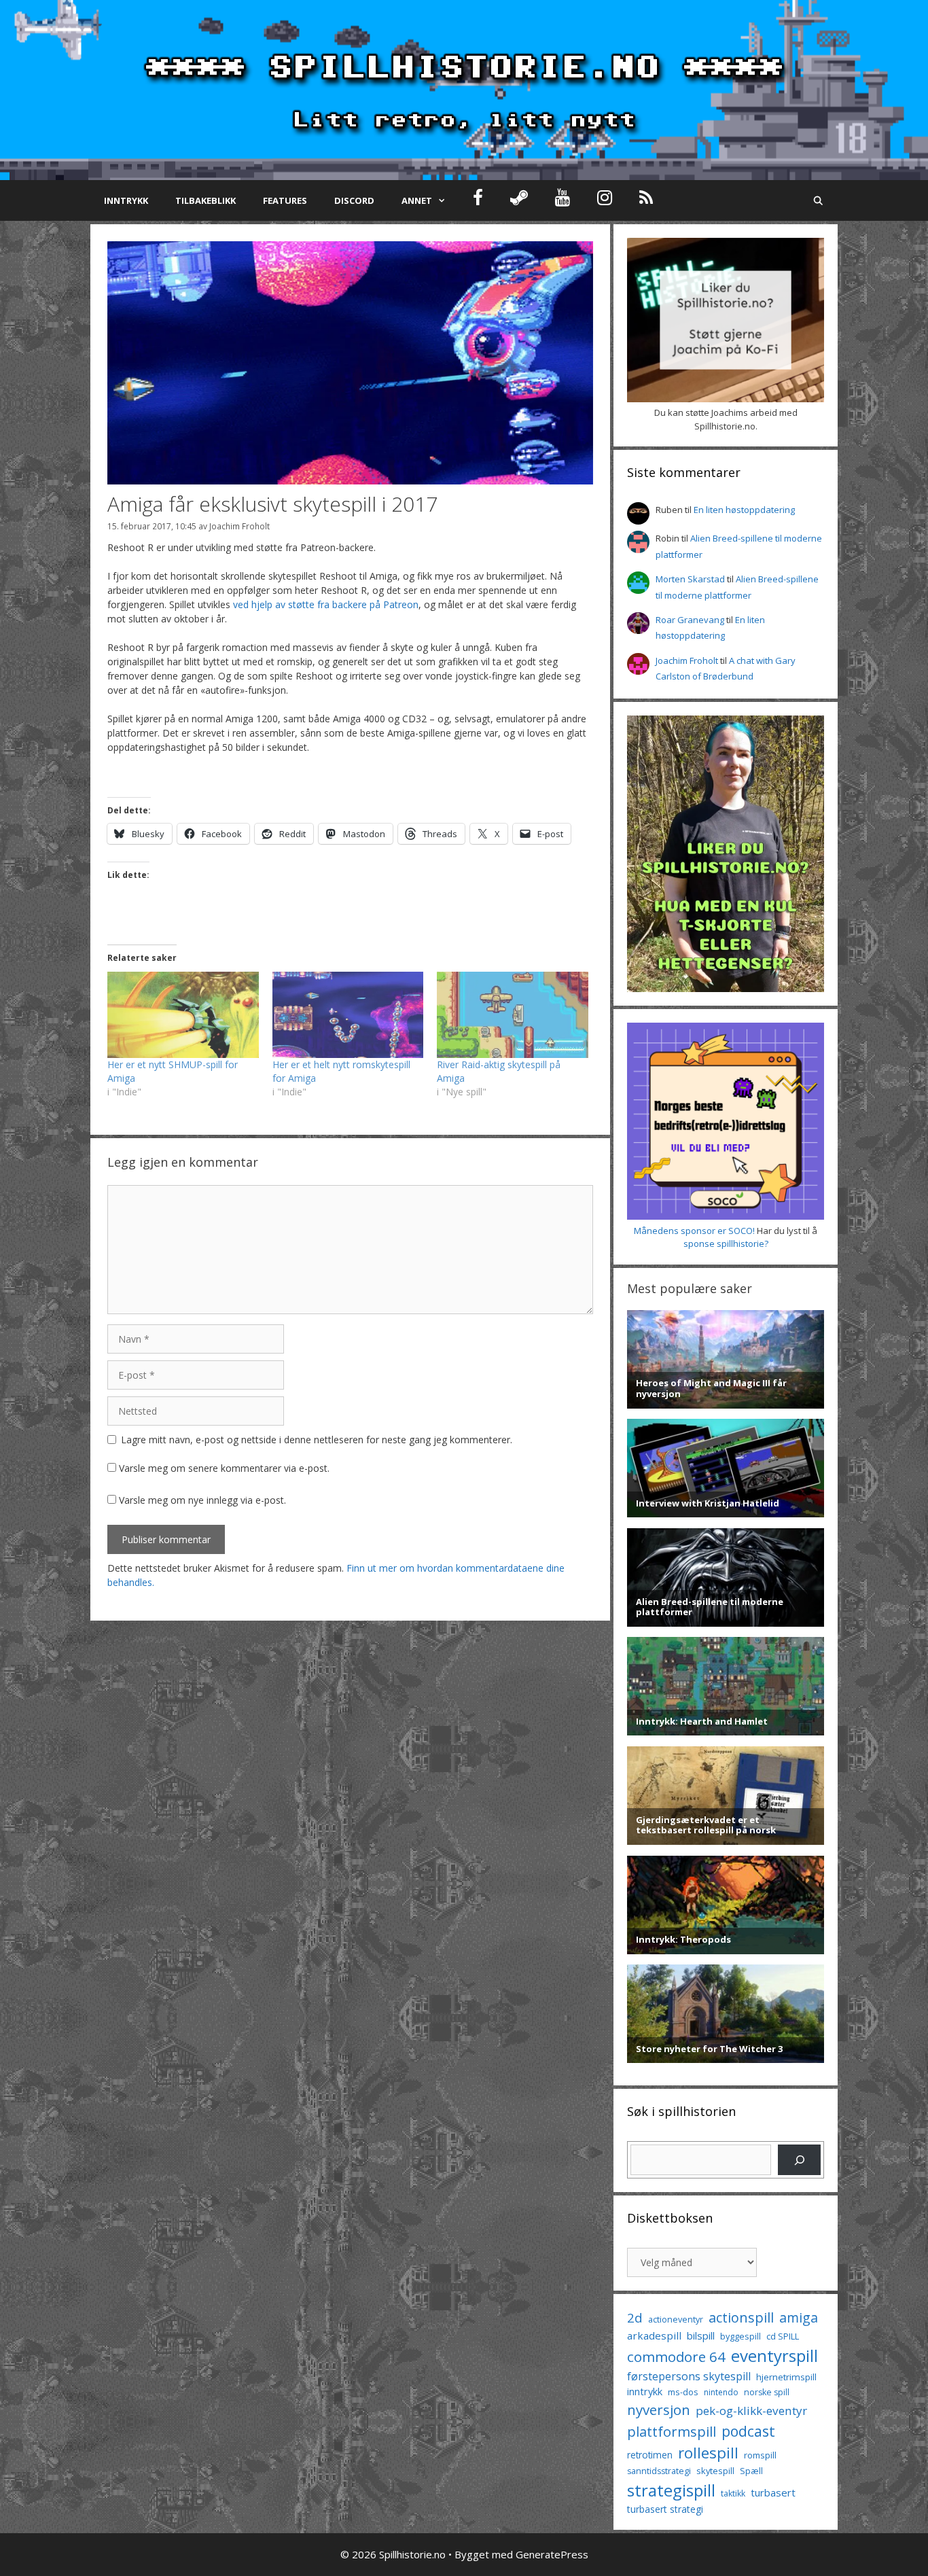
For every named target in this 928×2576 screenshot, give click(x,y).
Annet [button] (417, 200)
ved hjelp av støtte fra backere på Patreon (326, 604)
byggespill (740, 2336)
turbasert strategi (665, 2509)
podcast (748, 2431)
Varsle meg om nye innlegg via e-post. (202, 1500)
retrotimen (650, 2455)
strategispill (671, 2490)
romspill (760, 2455)
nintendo (721, 2392)
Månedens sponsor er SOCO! (694, 1231)
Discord (354, 200)
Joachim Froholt (239, 526)
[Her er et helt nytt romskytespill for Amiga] (348, 1015)
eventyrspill (774, 2356)
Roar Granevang (690, 620)
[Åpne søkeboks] (818, 200)
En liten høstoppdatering (744, 510)
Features (285, 200)
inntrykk (645, 2392)
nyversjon (659, 2410)
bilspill (701, 2335)
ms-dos (683, 2392)
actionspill (741, 2317)
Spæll (751, 2471)
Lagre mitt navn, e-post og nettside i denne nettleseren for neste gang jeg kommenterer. (317, 1440)
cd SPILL (783, 2336)
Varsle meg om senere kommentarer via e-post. (224, 1468)
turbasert (773, 2492)
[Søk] (799, 2160)
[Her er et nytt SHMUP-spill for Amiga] (183, 1015)
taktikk (733, 2493)
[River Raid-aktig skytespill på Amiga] (513, 1015)
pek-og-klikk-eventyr (751, 2411)
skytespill (715, 2471)
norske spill (767, 2392)
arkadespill (654, 2335)
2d (635, 2317)
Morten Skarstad (690, 579)
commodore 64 (676, 2357)
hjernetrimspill (786, 2377)
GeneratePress (552, 2554)
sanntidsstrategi (659, 2471)
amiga (799, 2317)
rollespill (708, 2453)
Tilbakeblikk (206, 200)
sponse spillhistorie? (726, 1243)
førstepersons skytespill (689, 2376)
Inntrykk (126, 200)
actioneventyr (676, 2319)
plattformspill (672, 2431)
